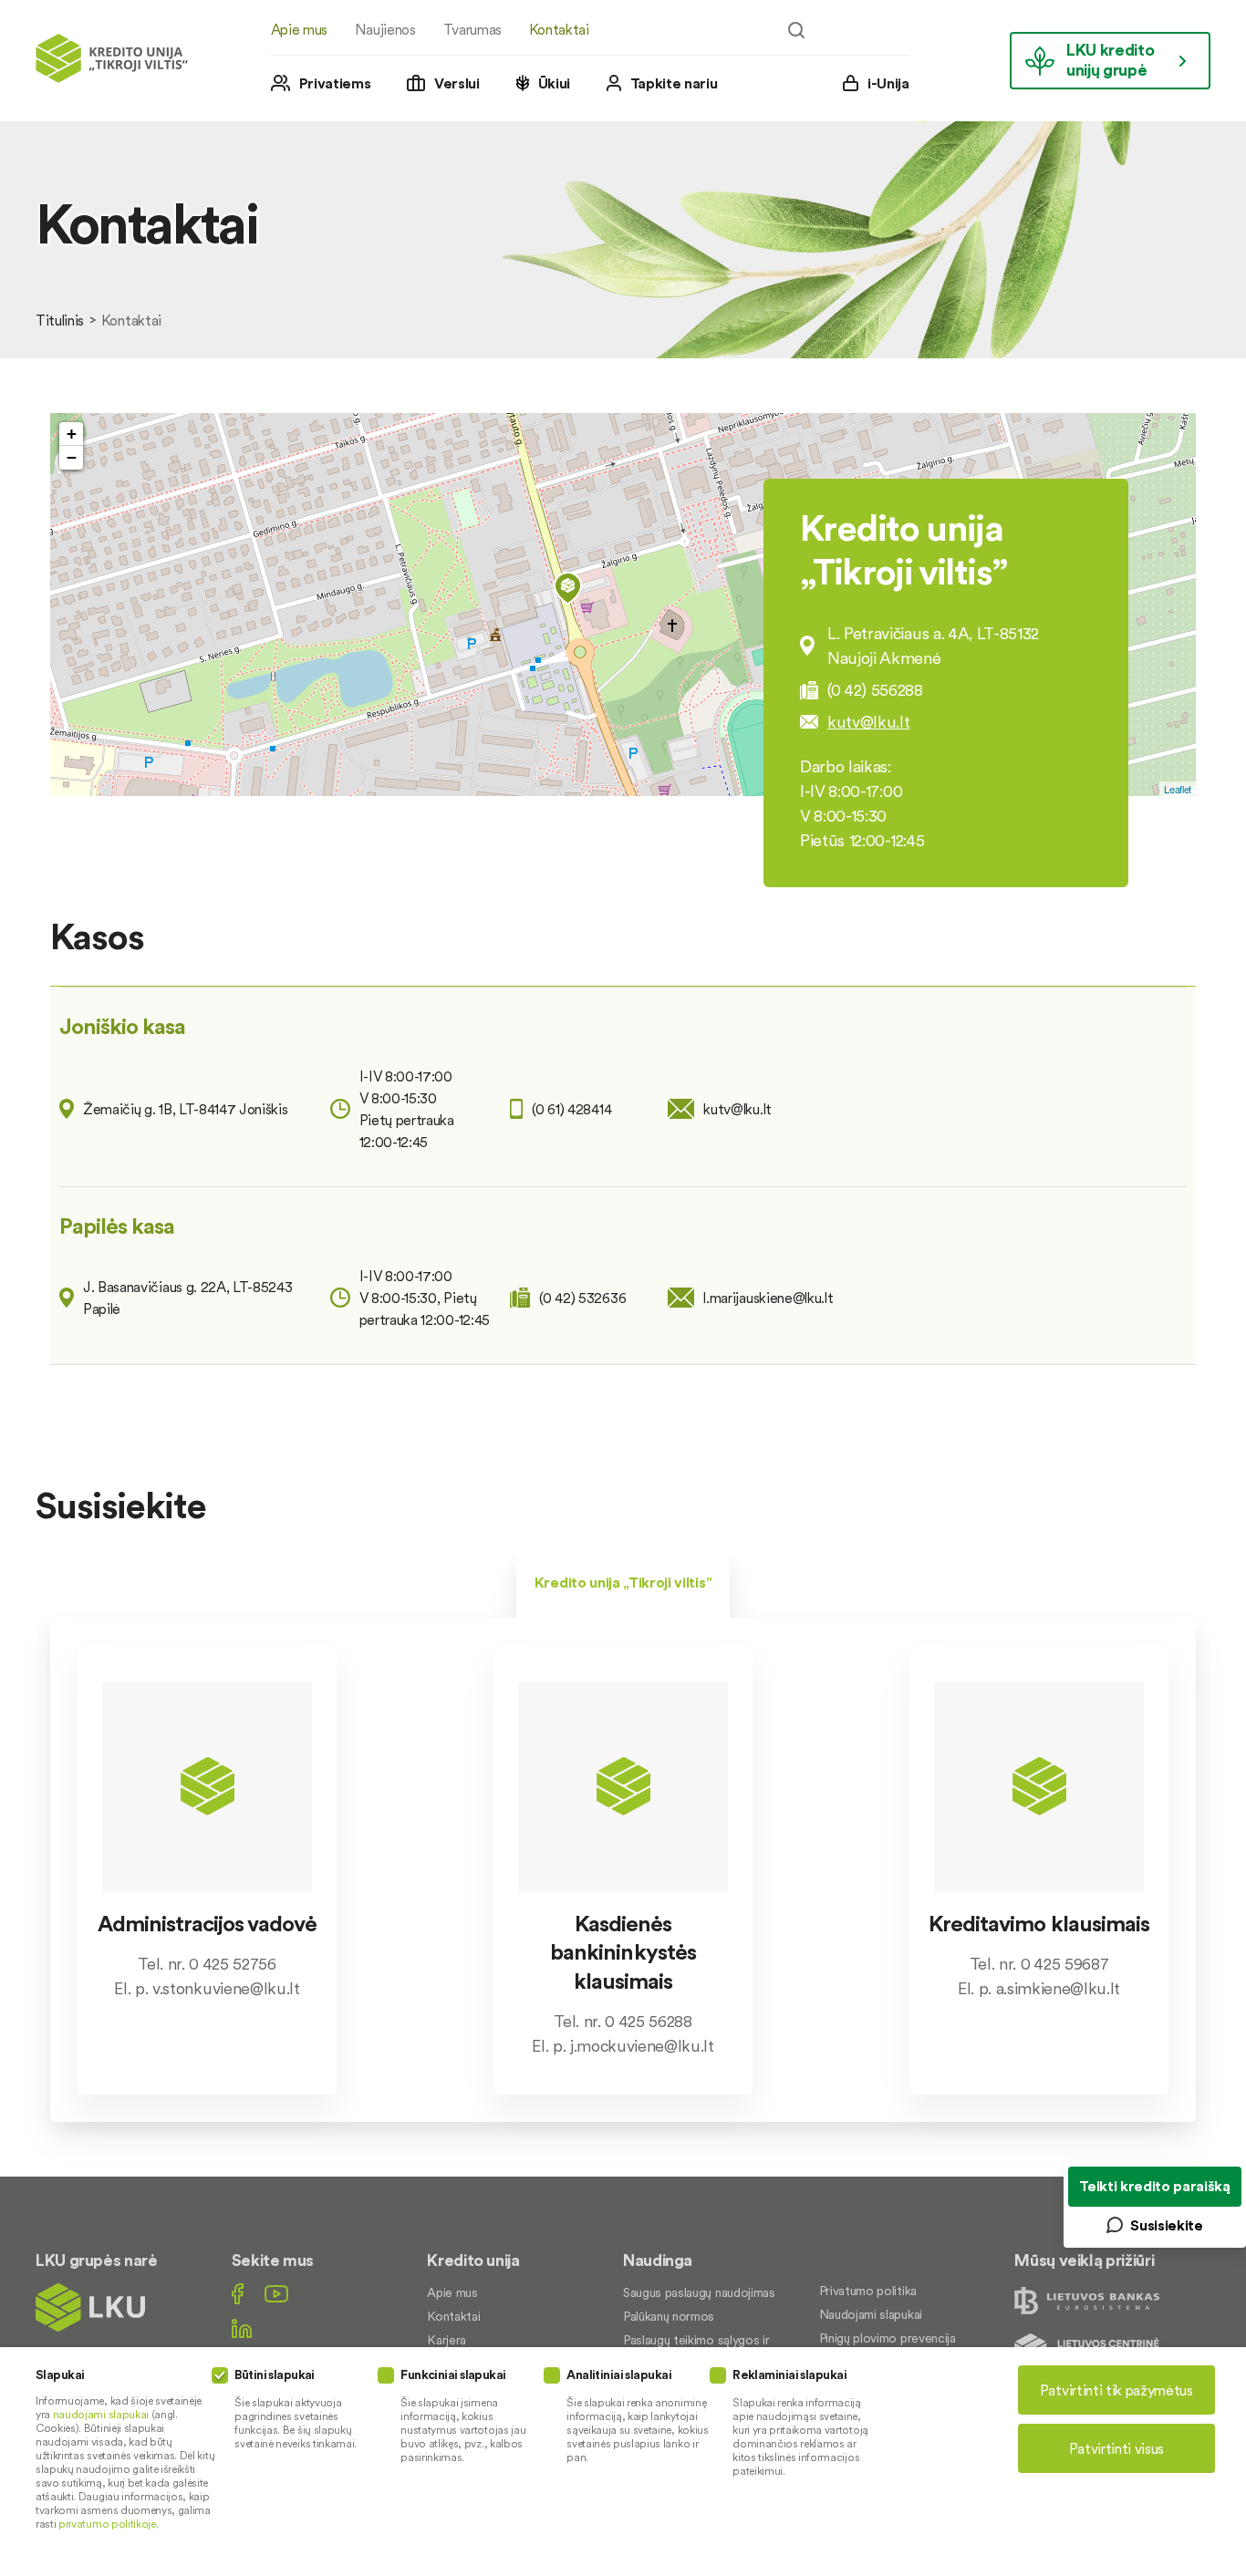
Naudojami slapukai (871, 2314)
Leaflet (1178, 789)
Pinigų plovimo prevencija (888, 2338)
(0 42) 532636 (582, 1298)
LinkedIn (242, 2328)
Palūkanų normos (669, 2316)
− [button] (72, 457)
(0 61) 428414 (571, 1109)
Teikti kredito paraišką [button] (1155, 2186)
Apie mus (299, 29)
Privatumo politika (868, 2291)
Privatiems (335, 83)
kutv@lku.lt (868, 722)
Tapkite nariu (674, 83)
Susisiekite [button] (1166, 2225)
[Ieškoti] (796, 30)
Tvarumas (472, 29)
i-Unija (888, 83)
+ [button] (72, 434)
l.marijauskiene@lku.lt (768, 1298)
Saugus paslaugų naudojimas (699, 2292)
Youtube (276, 2294)
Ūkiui (554, 83)
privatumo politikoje (107, 2524)
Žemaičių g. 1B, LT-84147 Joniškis (185, 1109)
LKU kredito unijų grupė (1110, 60)
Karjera (446, 2340)
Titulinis (60, 320)
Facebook (238, 2294)
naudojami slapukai (101, 2414)
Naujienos (385, 29)
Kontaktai (559, 29)
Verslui (457, 83)
